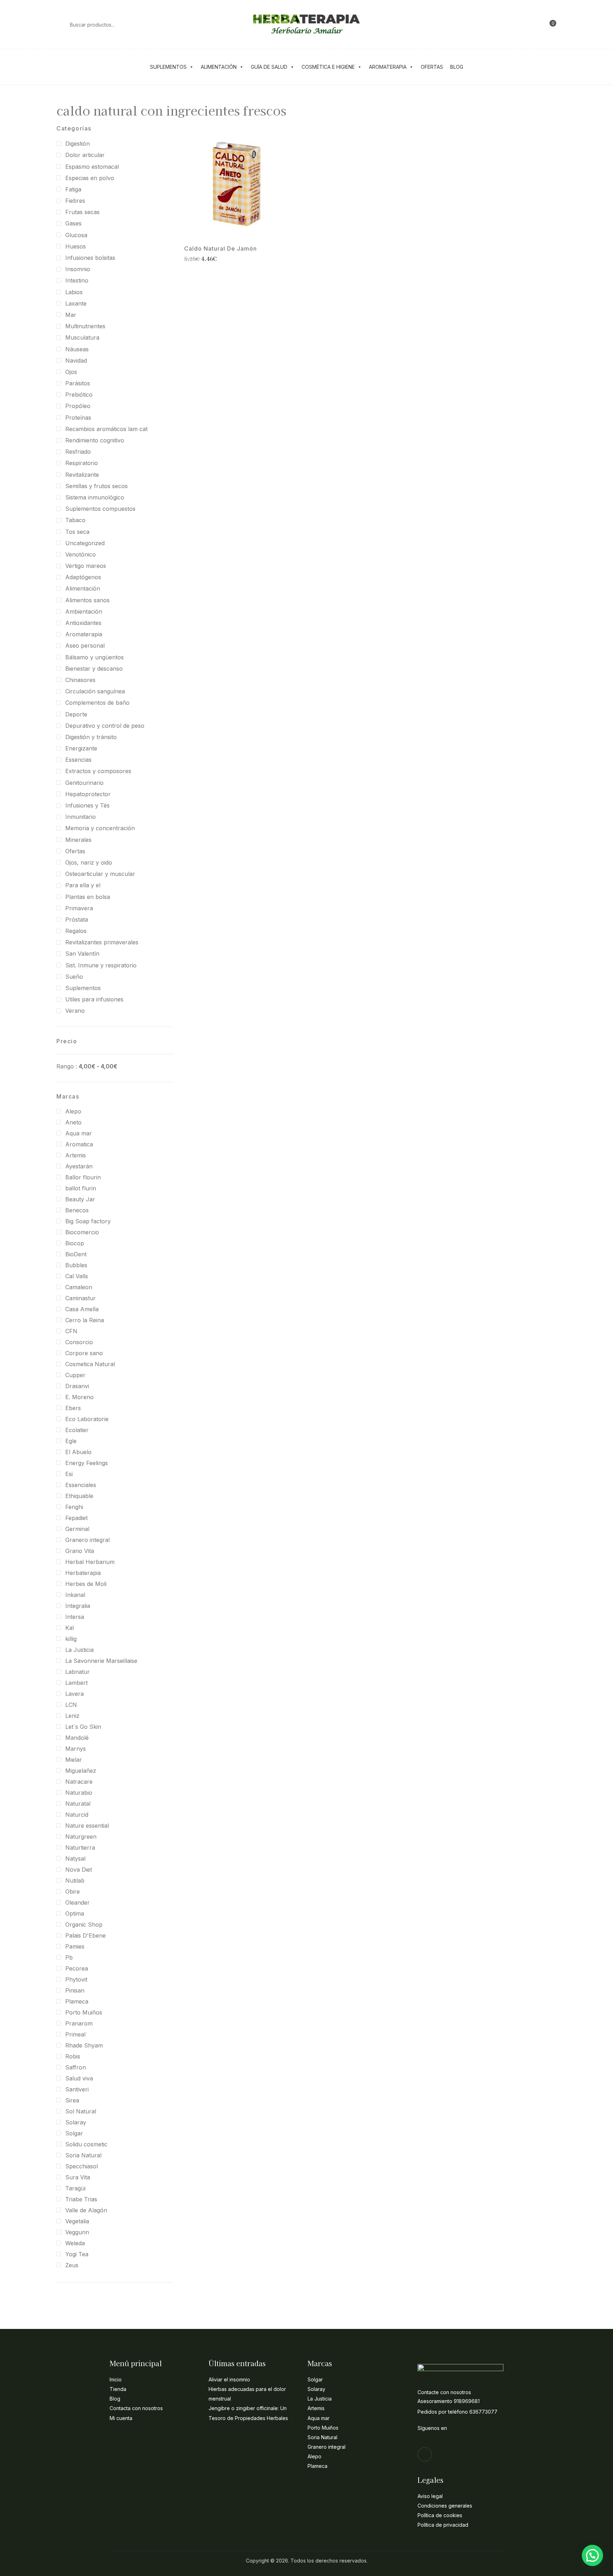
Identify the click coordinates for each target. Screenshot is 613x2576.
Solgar (74, 2133)
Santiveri (77, 2089)
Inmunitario (81, 817)
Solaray (76, 2122)
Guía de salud (269, 67)
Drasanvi (77, 1386)
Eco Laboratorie (87, 1419)
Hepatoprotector (88, 794)
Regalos (76, 931)
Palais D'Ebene (85, 1935)
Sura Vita (78, 2177)
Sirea (72, 2100)
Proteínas (78, 418)
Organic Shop (84, 1924)
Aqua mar (79, 1133)
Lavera (74, 1694)
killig (71, 1639)
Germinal (77, 1529)
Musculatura (82, 337)
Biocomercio (82, 1232)
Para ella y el (83, 885)
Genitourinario (84, 783)
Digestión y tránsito (91, 737)
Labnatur (78, 1672)
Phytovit (76, 1979)
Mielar (74, 1760)
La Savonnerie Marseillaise (101, 1661)
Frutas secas (82, 212)
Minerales (78, 840)
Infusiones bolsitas (90, 258)
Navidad (76, 361)
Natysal (75, 1859)
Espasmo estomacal (92, 167)
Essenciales (81, 1485)
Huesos (76, 246)
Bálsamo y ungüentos (95, 657)
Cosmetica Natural (90, 1364)
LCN (71, 1705)
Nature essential (87, 1826)
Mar (71, 315)
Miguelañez (81, 1771)
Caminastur (81, 1298)
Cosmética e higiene (328, 67)
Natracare (79, 1782)
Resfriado (78, 452)
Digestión (78, 144)
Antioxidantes (83, 623)
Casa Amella (82, 1309)
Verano (75, 1011)
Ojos (71, 372)
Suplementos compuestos (100, 509)
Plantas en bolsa (88, 897)
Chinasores (80, 680)
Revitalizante (82, 475)
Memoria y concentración (100, 828)
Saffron (76, 2067)
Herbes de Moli (86, 1584)
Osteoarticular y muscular (100, 874)
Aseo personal (85, 646)
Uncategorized (85, 543)
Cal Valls (77, 1276)
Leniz (72, 1716)
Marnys (76, 1749)
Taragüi (75, 2188)
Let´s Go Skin (83, 1727)
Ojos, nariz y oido (89, 862)
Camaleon (79, 1287)
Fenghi (74, 1507)
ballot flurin (81, 1188)
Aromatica (79, 1144)
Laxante (76, 303)
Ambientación (84, 611)
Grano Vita (80, 1551)
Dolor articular (85, 155)
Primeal (75, 2034)
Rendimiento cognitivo (95, 440)
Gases (73, 223)
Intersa (75, 1617)
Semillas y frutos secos (96, 486)
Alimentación (219, 67)
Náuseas (77, 349)
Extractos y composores (98, 771)
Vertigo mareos (86, 566)
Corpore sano (84, 1353)
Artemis (76, 1155)
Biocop (75, 1243)
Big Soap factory (88, 1221)
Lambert (76, 1683)
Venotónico (81, 554)
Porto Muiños (84, 2012)
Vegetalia (77, 2221)
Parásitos (78, 383)
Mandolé (77, 1738)
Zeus (72, 2265)
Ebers (73, 1408)
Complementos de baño (97, 703)
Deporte (76, 714)
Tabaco (75, 520)
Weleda (75, 2243)
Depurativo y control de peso (105, 726)
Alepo (73, 1111)
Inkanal (75, 1595)
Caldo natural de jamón (220, 249)
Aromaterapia (388, 67)
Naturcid (77, 1815)
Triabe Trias (81, 2199)
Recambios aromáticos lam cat (106, 429)
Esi (69, 1474)
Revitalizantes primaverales (102, 942)
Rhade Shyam (84, 2045)
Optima (75, 1913)
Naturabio (79, 1793)
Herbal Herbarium (90, 1562)
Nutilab (75, 1881)
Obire (73, 1892)
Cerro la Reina (85, 1320)
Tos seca (77, 532)
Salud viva (79, 2078)
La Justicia (79, 1650)
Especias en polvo (90, 178)
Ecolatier (77, 1430)
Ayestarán (79, 1166)
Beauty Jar (80, 1199)
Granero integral (87, 1540)
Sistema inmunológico (95, 497)
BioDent (76, 1254)
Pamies (75, 1946)
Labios (74, 292)
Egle (71, 1441)
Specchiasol (82, 2166)
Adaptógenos (83, 577)
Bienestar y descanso (94, 669)
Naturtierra (80, 1848)
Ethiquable (79, 1496)
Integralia (78, 1606)
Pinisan (75, 1990)
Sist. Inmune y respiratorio (101, 965)
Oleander (78, 1902)
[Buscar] (60, 24)
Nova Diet (79, 1870)
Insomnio (78, 269)
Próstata (77, 920)
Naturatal (78, 1804)
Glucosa (76, 235)
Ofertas (432, 67)
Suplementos (168, 67)
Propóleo (78, 406)
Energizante (81, 748)
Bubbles (76, 1265)
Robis (73, 2056)
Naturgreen (81, 1837)
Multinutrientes (85, 326)
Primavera (79, 908)
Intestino (77, 280)
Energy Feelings (87, 1463)
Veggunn (77, 2232)
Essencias (78, 760)
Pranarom (79, 2023)
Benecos (77, 1210)
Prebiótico (79, 395)
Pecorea (77, 1968)
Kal (70, 1628)
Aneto (73, 1122)
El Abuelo (78, 1452)
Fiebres (75, 201)
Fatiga (73, 189)
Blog (457, 67)
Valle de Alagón (86, 2210)
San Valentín (82, 954)
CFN (71, 1331)
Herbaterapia (83, 1573)
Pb (69, 1957)
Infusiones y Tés (87, 805)
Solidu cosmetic (86, 2144)
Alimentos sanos (87, 600)
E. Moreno (79, 1397)
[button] (550, 24)
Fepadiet (76, 1518)
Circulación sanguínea (95, 691)
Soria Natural (83, 2155)
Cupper (75, 1375)
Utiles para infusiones (94, 999)
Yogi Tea (77, 2254)
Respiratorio (82, 463)
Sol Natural (81, 2111)
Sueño (74, 977)
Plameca (77, 2001)
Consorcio (79, 1342)
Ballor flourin (83, 1177)
